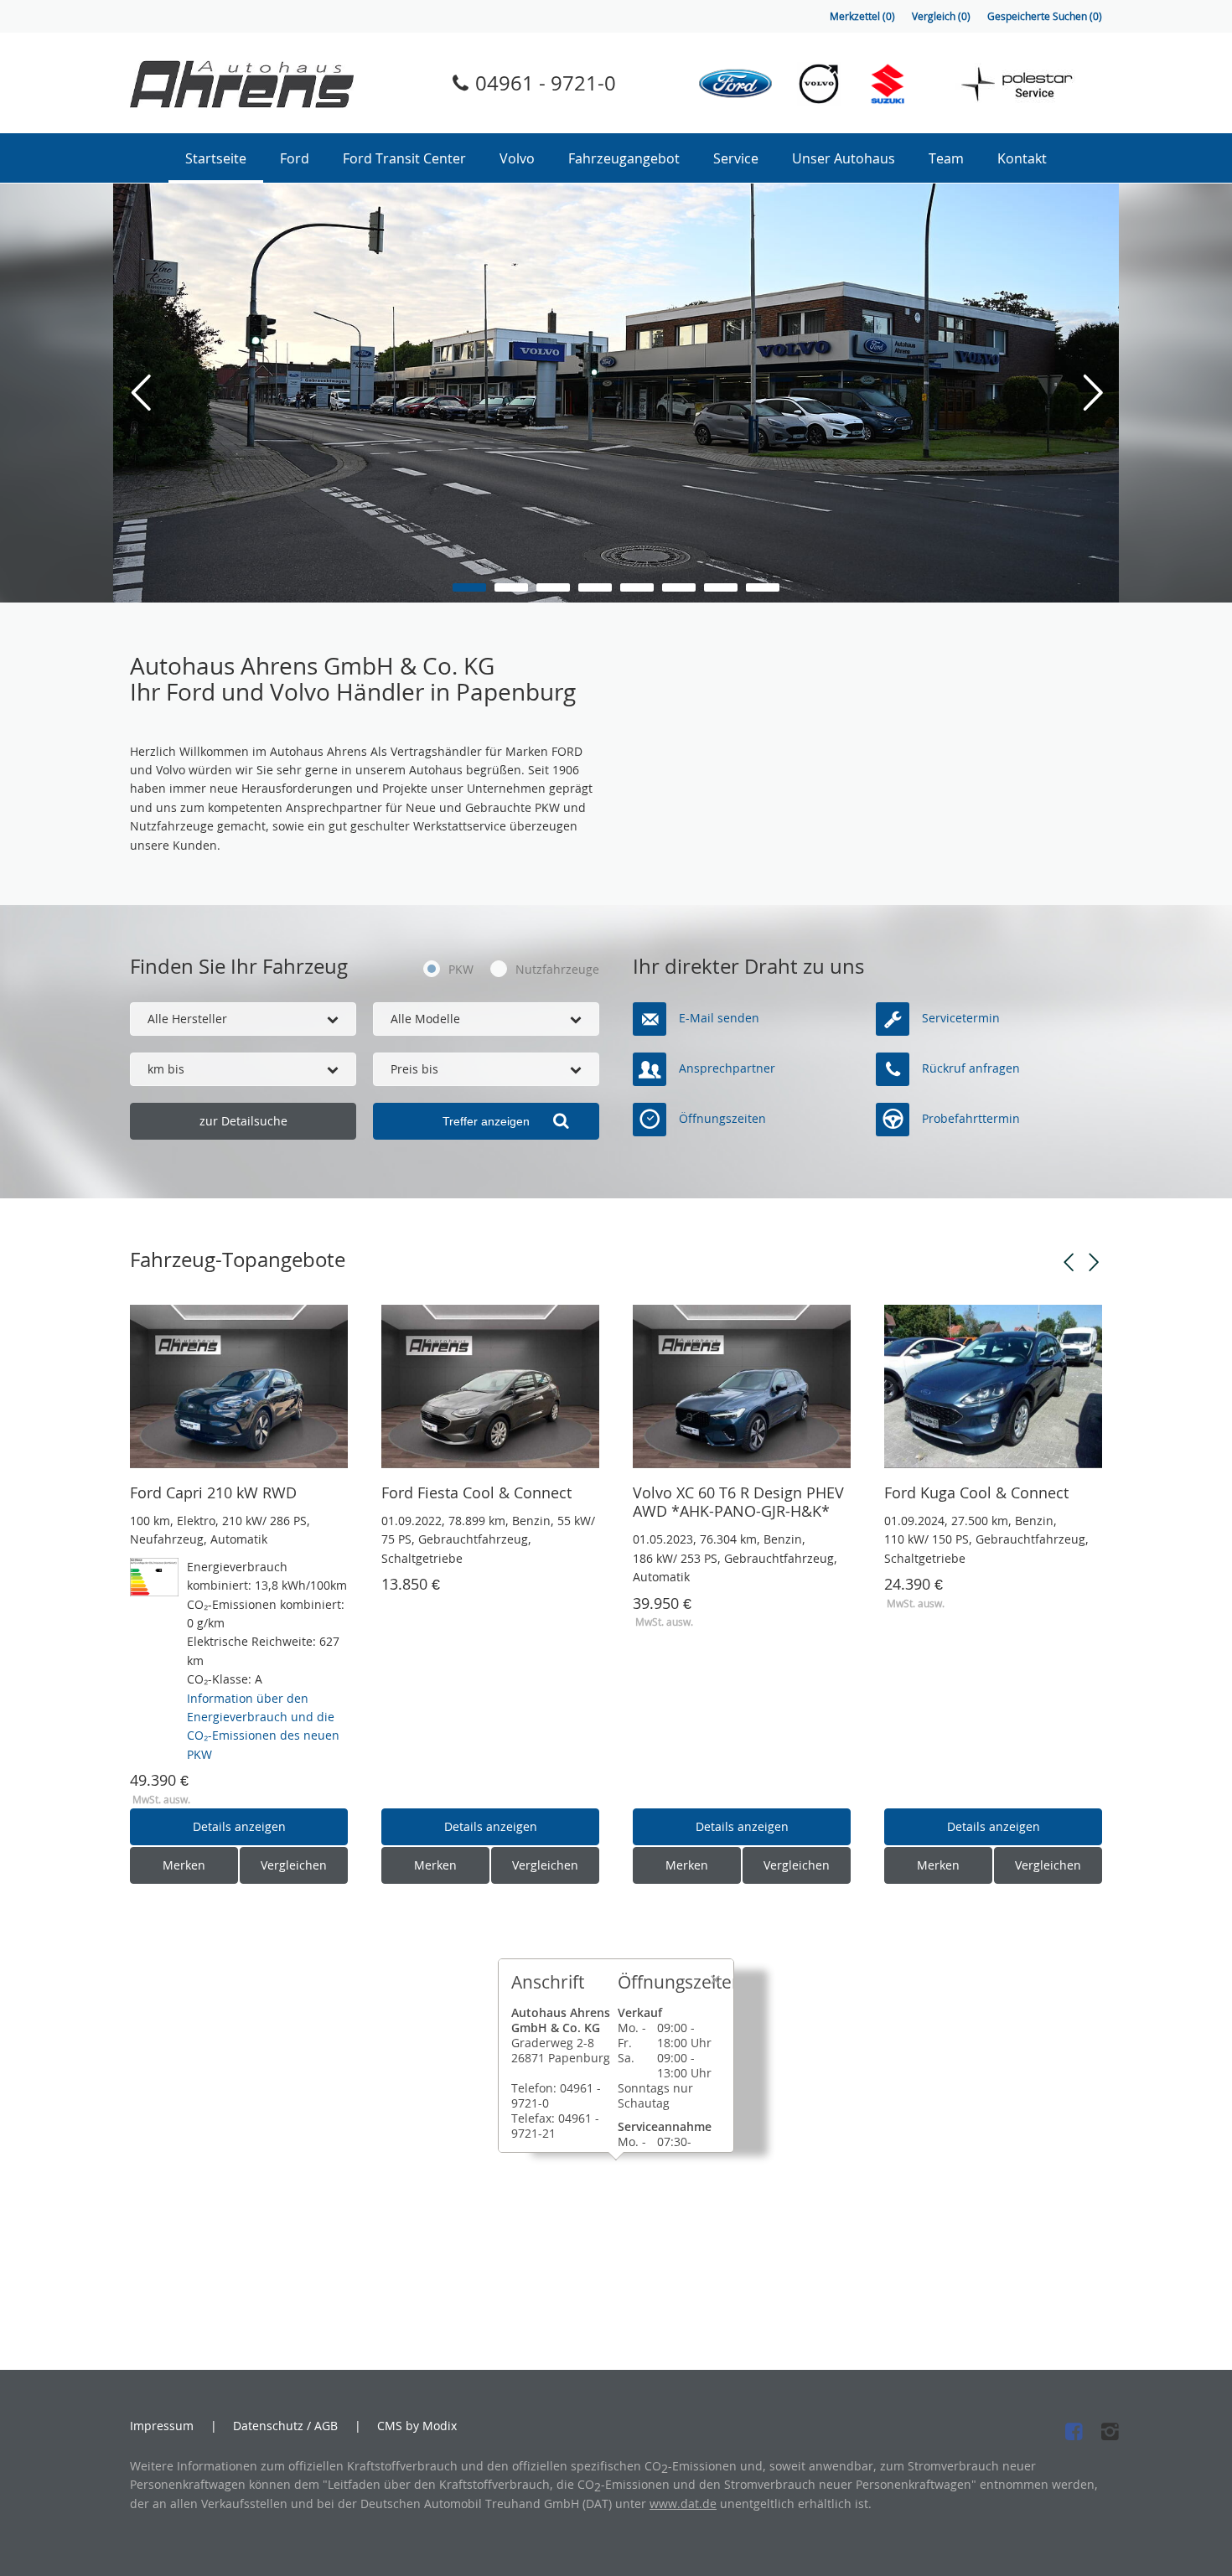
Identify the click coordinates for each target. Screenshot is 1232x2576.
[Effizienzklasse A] (154, 1567)
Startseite (216, 158)
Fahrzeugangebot (624, 158)
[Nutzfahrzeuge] (499, 970)
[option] (616, 393)
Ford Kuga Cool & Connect (976, 1492)
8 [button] (763, 587)
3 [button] (553, 587)
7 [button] (721, 587)
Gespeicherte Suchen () (1045, 16)
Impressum (162, 2426)
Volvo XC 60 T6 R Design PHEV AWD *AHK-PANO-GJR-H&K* (738, 1502)
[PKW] (427, 970)
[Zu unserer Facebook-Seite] (1069, 2431)
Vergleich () (941, 16)
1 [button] (469, 587)
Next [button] (1094, 1263)
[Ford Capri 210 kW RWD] (239, 1386)
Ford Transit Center (404, 158)
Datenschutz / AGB (285, 2426)
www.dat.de (683, 2504)
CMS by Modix (417, 2426)
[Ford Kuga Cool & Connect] (993, 1386)
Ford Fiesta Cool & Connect (476, 1492)
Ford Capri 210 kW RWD (213, 1492)
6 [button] (679, 587)
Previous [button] (1069, 1263)
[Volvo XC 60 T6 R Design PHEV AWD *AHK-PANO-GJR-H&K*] (742, 1386)
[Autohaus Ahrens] (242, 83)
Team (946, 158)
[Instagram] (1105, 2431)
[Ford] (735, 83)
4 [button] (595, 587)
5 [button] (637, 587)
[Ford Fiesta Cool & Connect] (490, 1386)
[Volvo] (819, 83)
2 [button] (511, 587)
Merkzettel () (862, 16)
